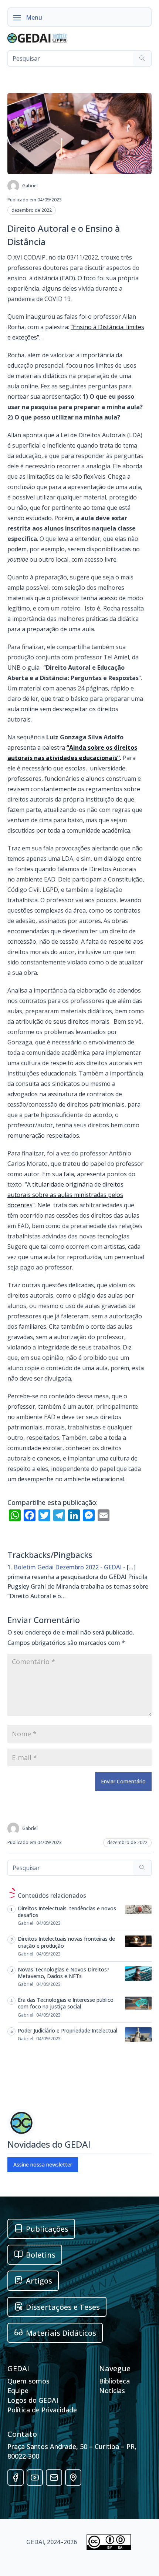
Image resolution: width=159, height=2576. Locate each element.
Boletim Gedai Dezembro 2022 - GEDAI (68, 1567)
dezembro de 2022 (32, 210)
